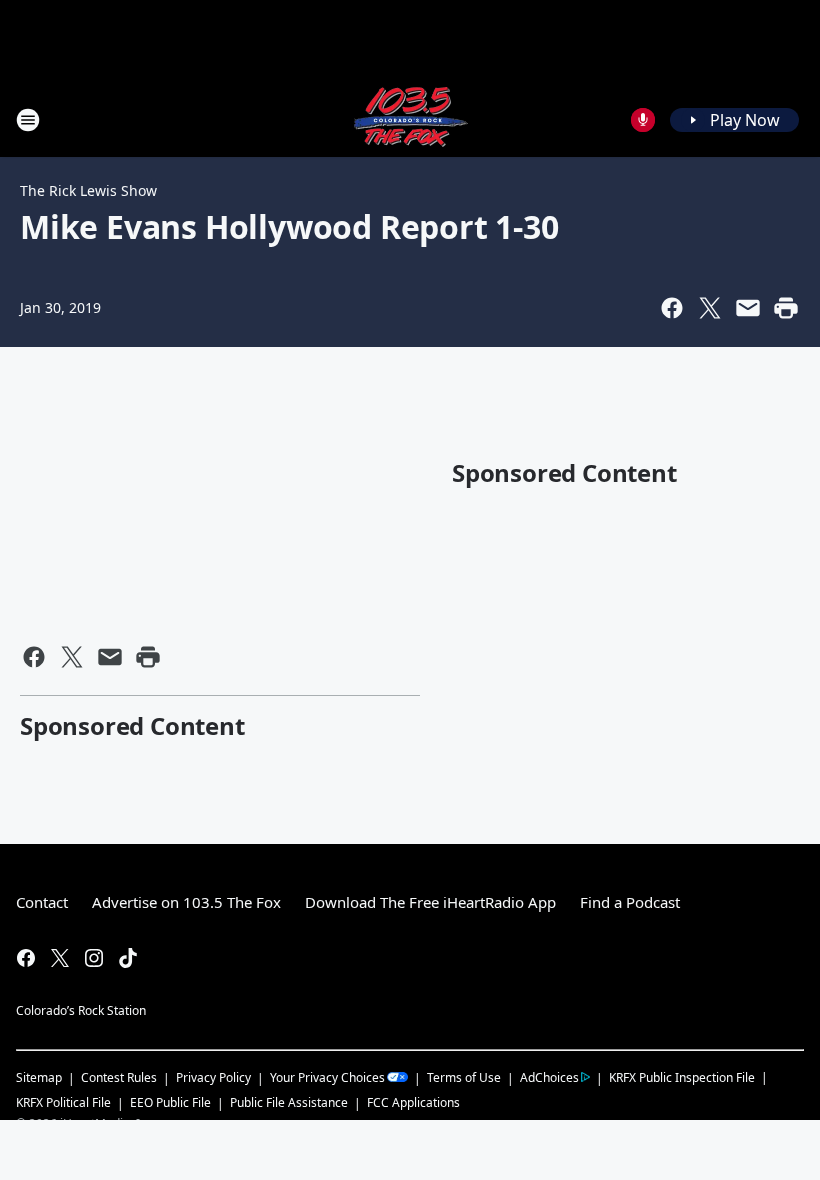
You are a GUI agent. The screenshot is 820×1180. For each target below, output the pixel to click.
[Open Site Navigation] (28, 120)
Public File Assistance (289, 1102)
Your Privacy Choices (327, 1077)
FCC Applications (413, 1102)
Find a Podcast (630, 902)
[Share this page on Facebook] (672, 308)
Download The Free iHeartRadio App (430, 902)
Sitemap (39, 1077)
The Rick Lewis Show (88, 190)
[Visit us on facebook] (26, 958)
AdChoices (549, 1077)
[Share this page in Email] (748, 308)
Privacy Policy (213, 1077)
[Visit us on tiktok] (128, 958)
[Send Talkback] (643, 120)
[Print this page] (786, 308)
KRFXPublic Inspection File (682, 1077)
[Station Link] (410, 119)
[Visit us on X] (60, 958)
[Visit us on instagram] (94, 958)
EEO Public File (170, 1102)
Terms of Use (464, 1077)
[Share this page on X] (710, 308)
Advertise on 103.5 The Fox (186, 902)
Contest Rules (119, 1077)
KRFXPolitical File (63, 1102)
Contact (42, 902)
